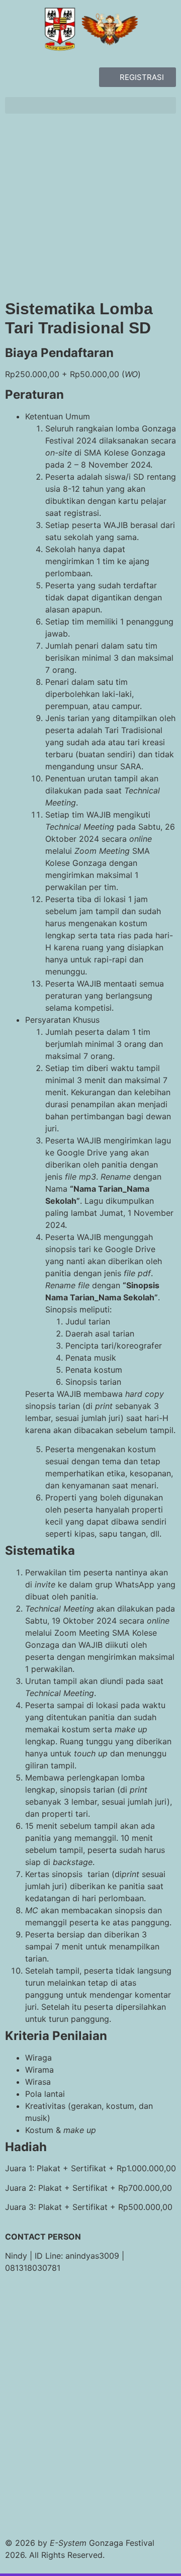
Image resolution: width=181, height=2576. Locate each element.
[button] (90, 105)
